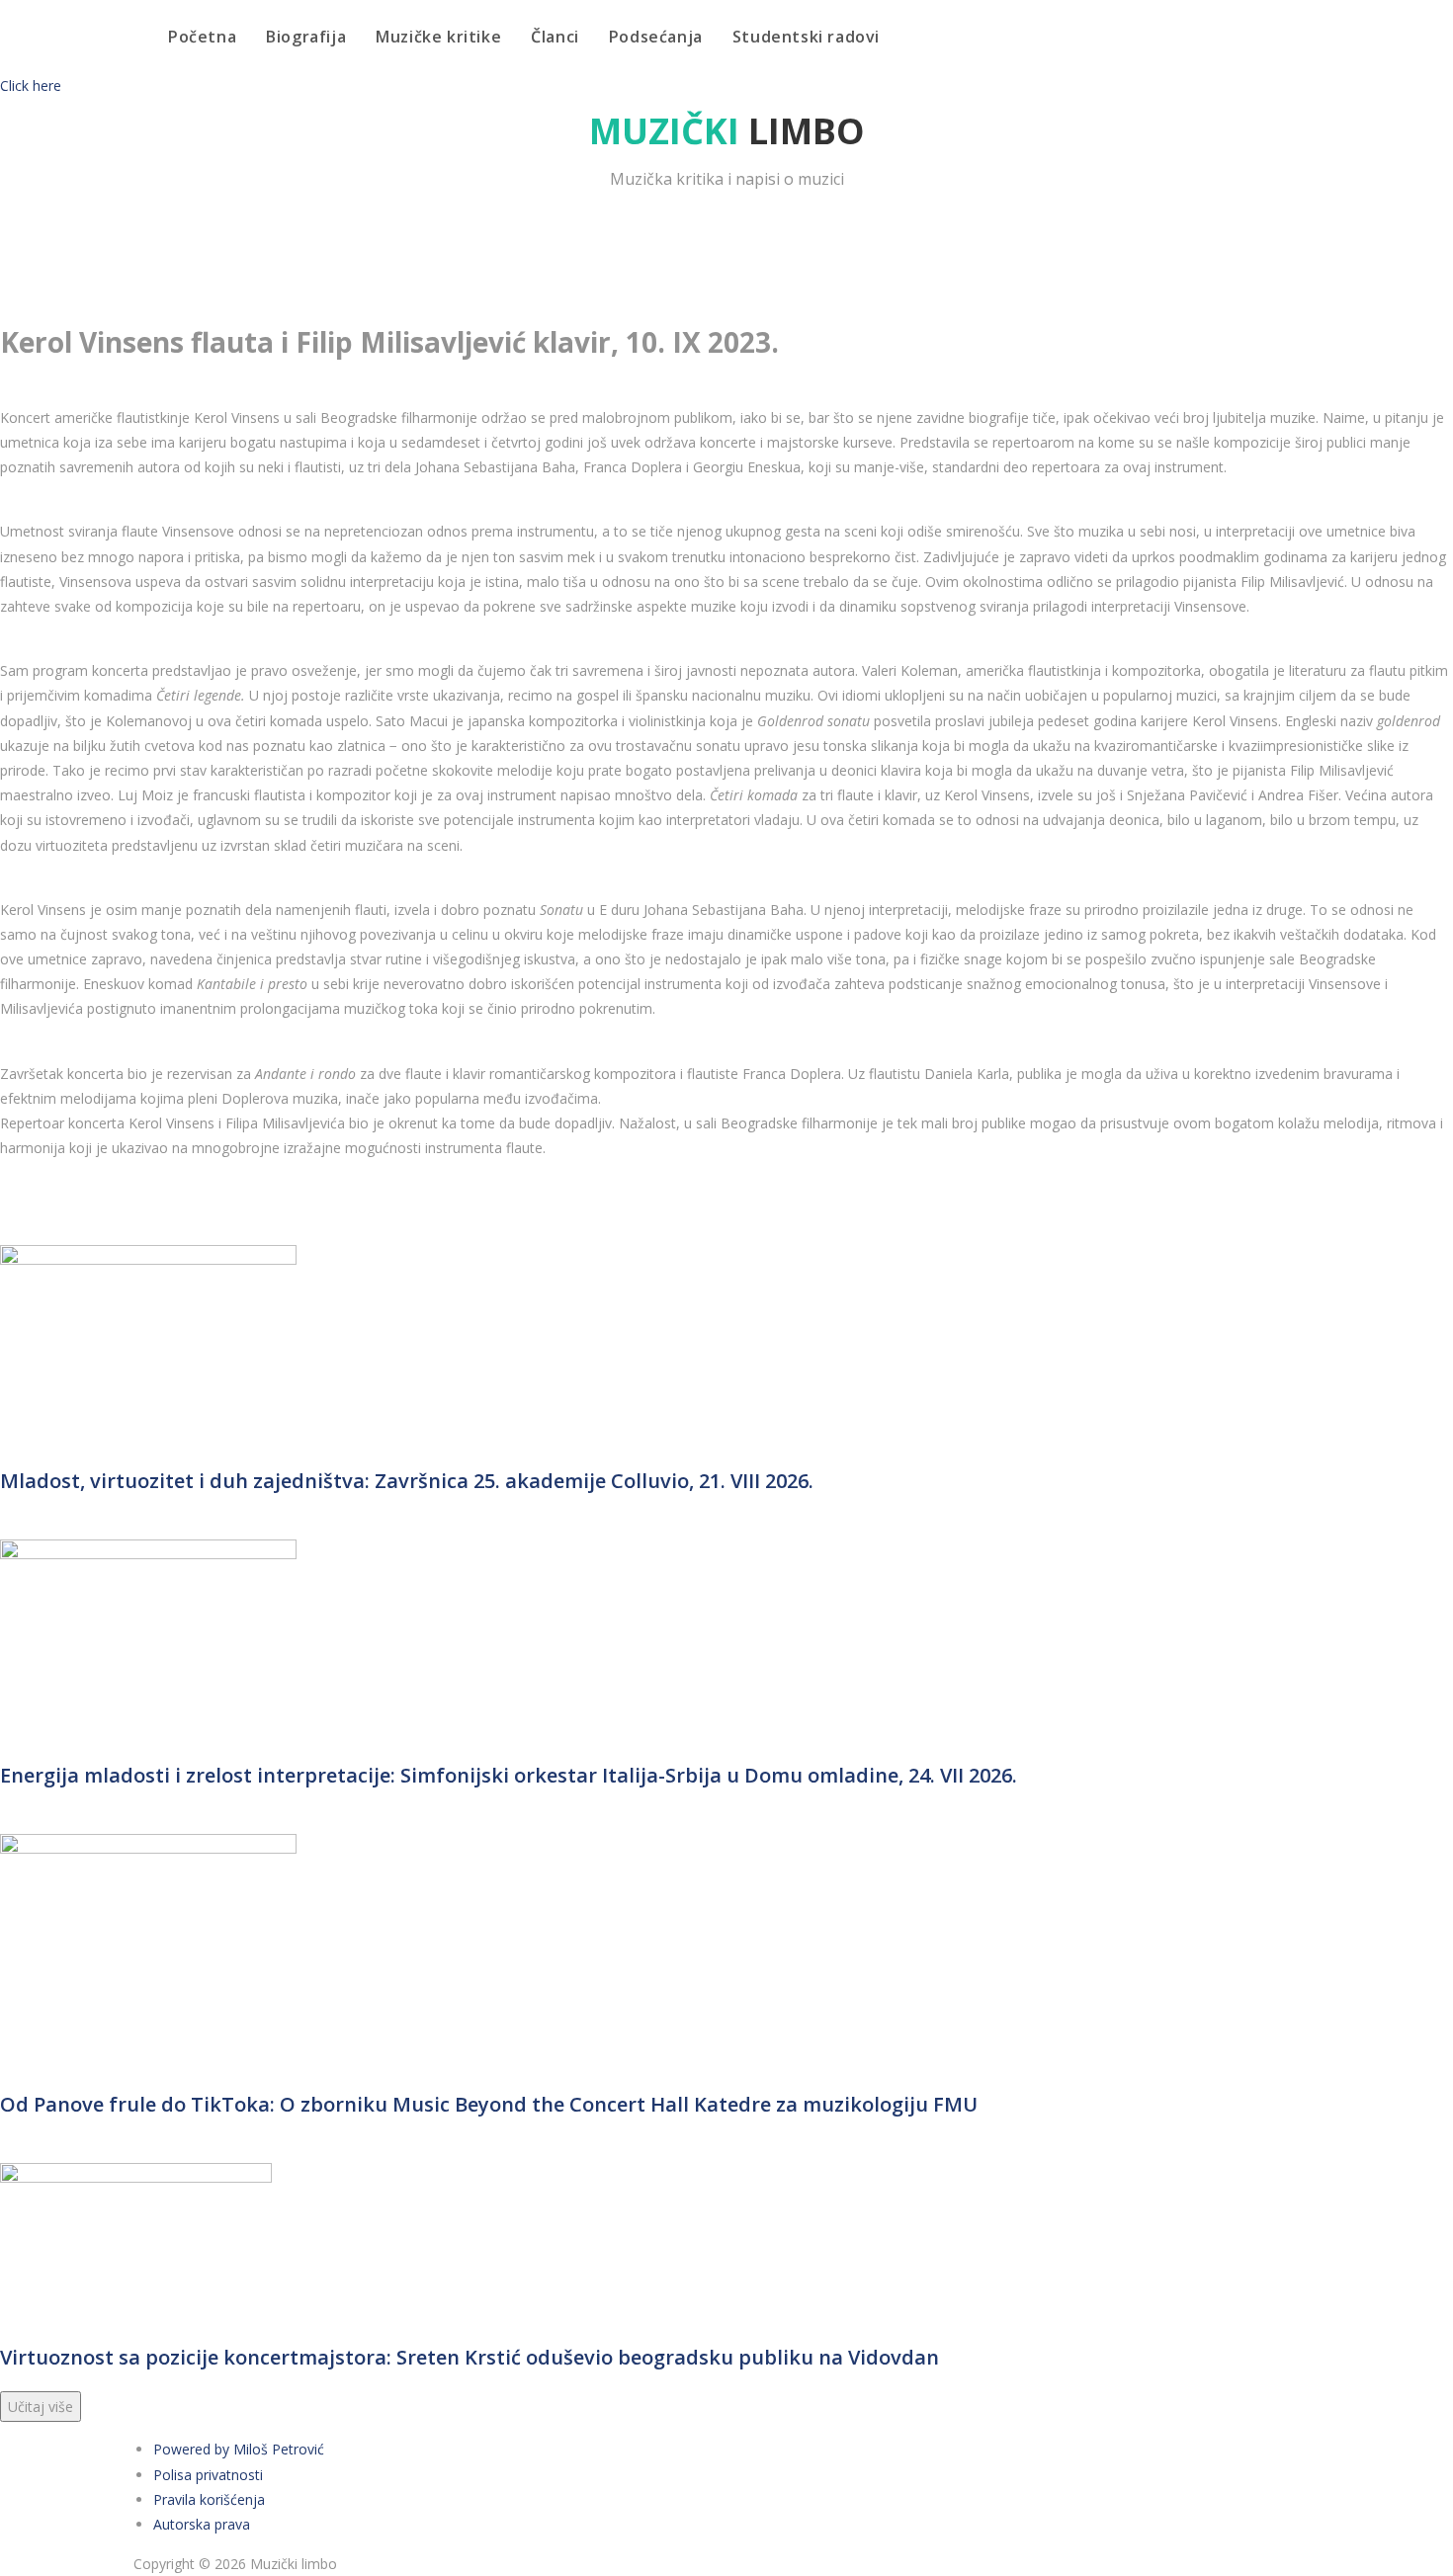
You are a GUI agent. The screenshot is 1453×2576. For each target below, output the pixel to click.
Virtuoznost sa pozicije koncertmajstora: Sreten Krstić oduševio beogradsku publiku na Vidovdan (470, 2357)
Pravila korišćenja (209, 2499)
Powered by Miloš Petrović (239, 2449)
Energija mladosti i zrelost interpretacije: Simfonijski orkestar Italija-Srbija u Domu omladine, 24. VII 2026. (509, 1775)
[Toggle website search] (915, 37)
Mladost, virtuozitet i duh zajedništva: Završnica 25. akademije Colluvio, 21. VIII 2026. (407, 1481)
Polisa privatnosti (208, 2475)
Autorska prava (202, 2524)
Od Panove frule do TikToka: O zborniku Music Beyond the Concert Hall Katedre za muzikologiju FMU (489, 2104)
